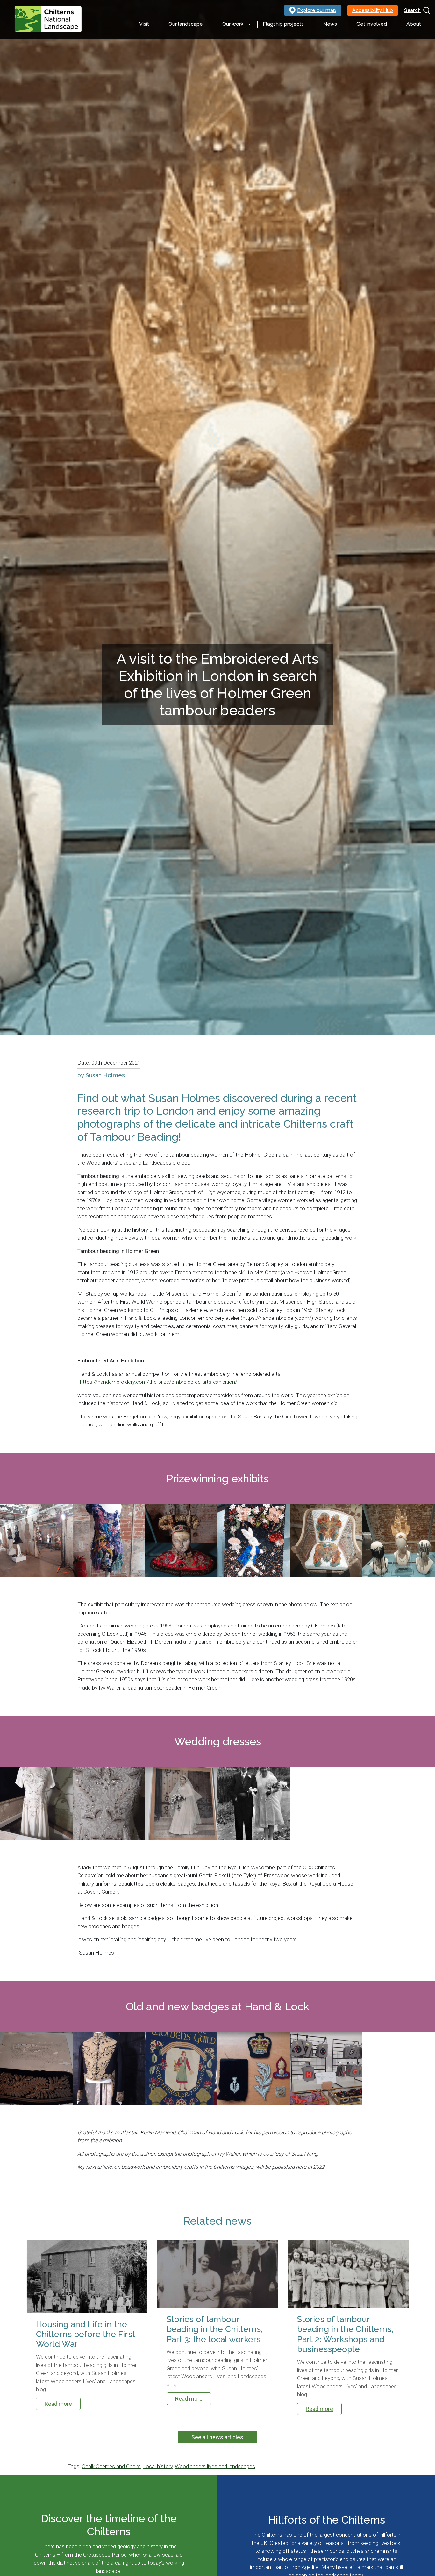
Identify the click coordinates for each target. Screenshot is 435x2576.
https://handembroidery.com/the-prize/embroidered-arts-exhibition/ (159, 1382)
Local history (158, 2466)
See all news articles (217, 2437)
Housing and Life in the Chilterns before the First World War (86, 2334)
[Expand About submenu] (427, 24)
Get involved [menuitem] (372, 24)
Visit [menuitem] (144, 24)
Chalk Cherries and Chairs (111, 2466)
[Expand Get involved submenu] (393, 24)
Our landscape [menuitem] (186, 24)
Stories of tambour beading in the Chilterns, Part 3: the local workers (215, 2329)
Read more (58, 2404)
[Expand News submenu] (343, 24)
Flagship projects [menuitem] (283, 24)
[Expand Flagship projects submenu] (310, 24)
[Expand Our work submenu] (249, 24)
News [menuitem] (330, 24)
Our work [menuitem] (233, 24)
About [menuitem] (414, 24)
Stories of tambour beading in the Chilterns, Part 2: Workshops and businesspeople (345, 2334)
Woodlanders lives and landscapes (215, 2466)
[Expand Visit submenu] (155, 24)
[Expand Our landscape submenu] (209, 24)
